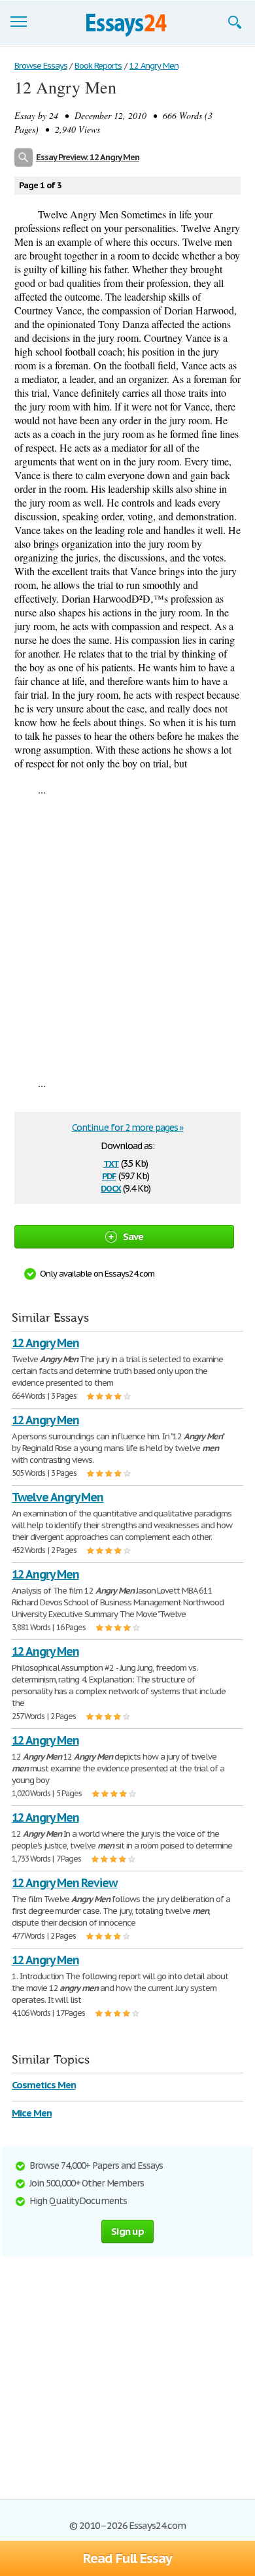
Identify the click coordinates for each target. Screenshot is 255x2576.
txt (111, 1163)
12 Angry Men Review (64, 1883)
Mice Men (32, 2113)
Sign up (127, 2231)
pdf (109, 1175)
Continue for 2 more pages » (128, 1128)
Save (133, 1236)
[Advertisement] (127, 936)
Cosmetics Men (43, 2085)
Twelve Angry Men (58, 1497)
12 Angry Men (45, 1343)
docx (111, 1187)
